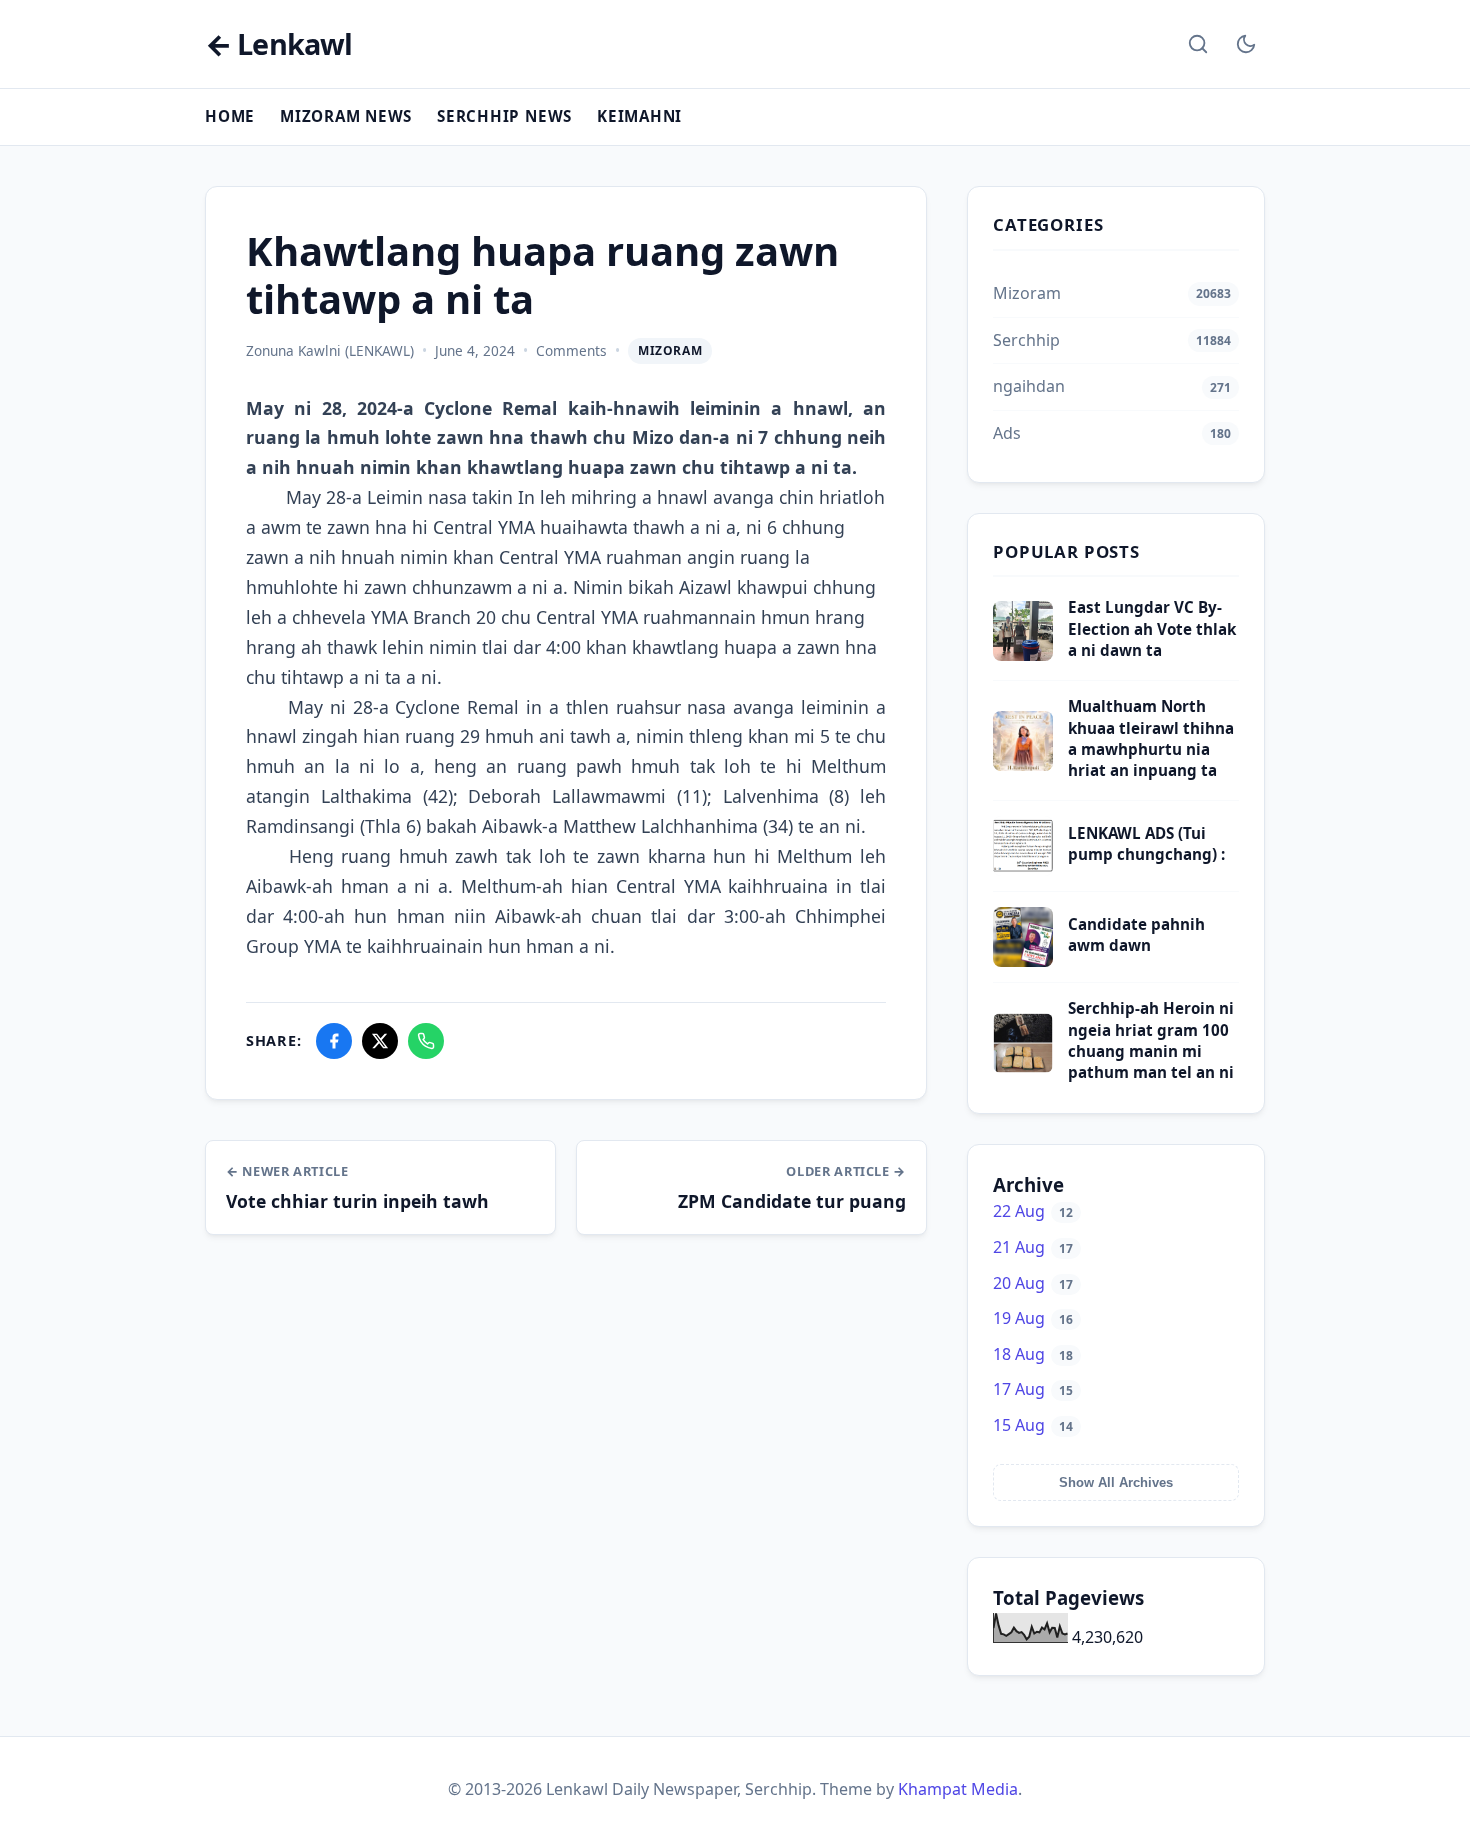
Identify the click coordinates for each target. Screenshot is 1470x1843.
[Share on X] (380, 1041)
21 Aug (1033, 1247)
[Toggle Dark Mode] (1246, 44)
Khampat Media (958, 1789)
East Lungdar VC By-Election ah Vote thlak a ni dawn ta (1152, 628)
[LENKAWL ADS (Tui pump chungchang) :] (1023, 870)
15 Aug (1033, 1425)
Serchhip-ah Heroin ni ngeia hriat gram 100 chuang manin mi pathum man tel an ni (1151, 1040)
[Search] (1198, 44)
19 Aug (1033, 1318)
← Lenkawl (278, 44)
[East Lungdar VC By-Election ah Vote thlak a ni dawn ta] (1023, 655)
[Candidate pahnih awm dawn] (1023, 961)
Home (230, 116)
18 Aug (1033, 1354)
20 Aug (1033, 1283)
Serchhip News (504, 116)
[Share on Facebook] (334, 1041)
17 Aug (1033, 1389)
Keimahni (639, 116)
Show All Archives (1116, 1482)
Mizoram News (346, 116)
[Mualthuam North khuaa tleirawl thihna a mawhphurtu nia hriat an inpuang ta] (1023, 765)
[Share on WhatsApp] (426, 1041)
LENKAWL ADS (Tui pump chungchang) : (1146, 843)
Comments (571, 350)
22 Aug (1033, 1211)
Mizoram (670, 350)
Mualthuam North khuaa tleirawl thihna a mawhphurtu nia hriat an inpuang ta (1151, 738)
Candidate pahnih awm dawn (1136, 934)
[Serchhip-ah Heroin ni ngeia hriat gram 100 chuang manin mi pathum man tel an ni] (1023, 1067)
